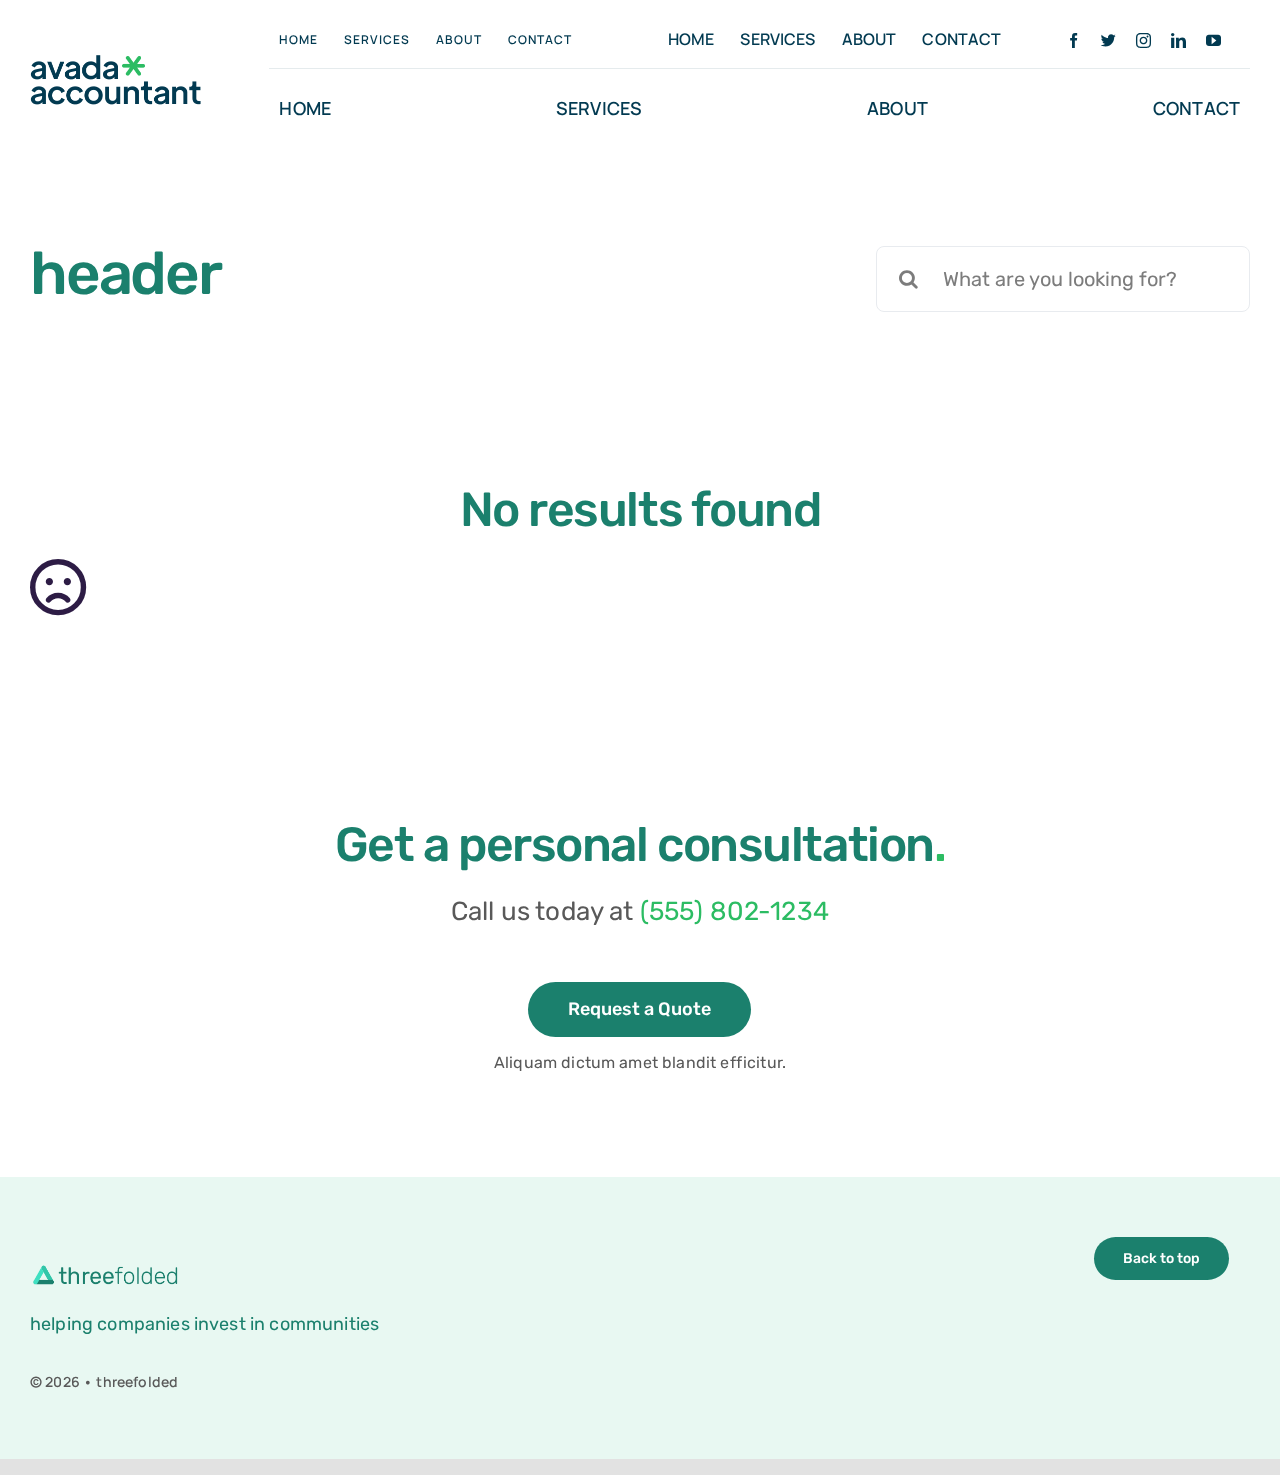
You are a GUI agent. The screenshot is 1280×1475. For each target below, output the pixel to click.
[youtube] (1213, 40)
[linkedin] (1178, 40)
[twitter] (1108, 40)
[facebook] (1073, 40)
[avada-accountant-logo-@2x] (116, 65)
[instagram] (1143, 40)
